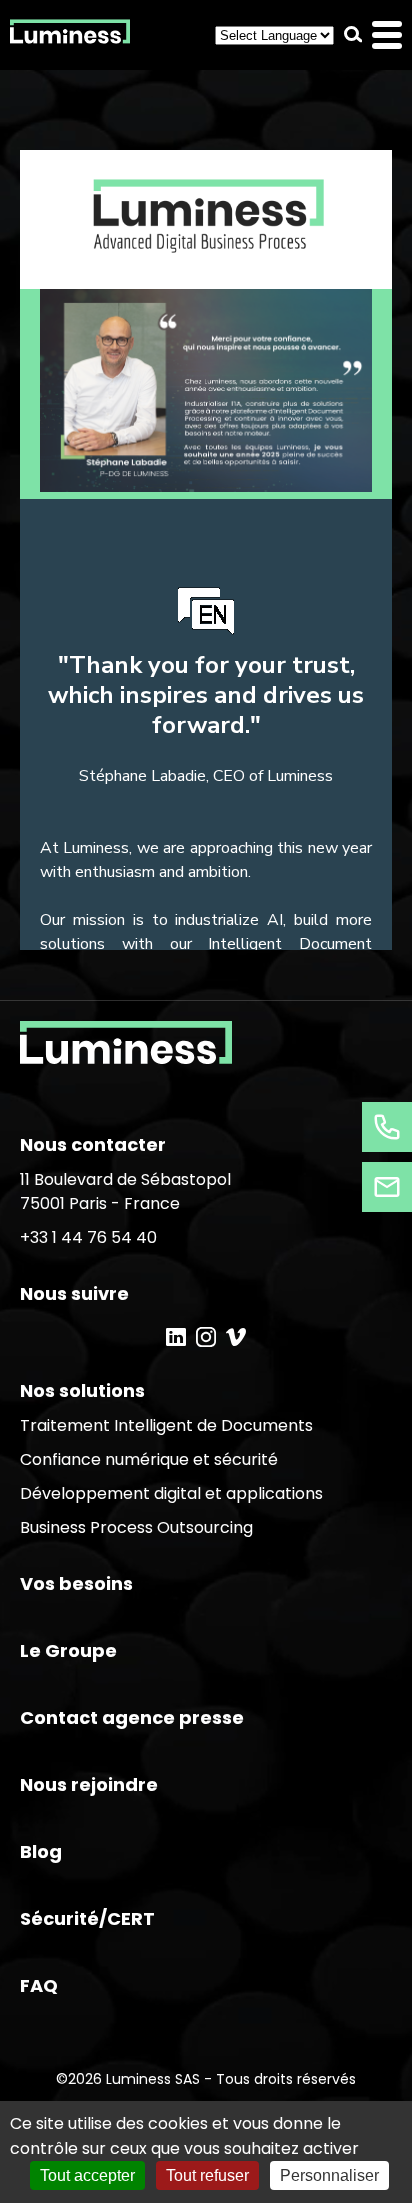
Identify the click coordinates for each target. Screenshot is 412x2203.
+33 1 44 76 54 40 (88, 1237)
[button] (353, 34)
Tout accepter (87, 2175)
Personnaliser (329, 2175)
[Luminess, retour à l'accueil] (70, 35)
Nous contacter (93, 1144)
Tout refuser (207, 2175)
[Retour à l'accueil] (126, 1058)
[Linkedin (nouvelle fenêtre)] (176, 1337)
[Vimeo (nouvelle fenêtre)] (236, 1337)
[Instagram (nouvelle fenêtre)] (206, 1337)
